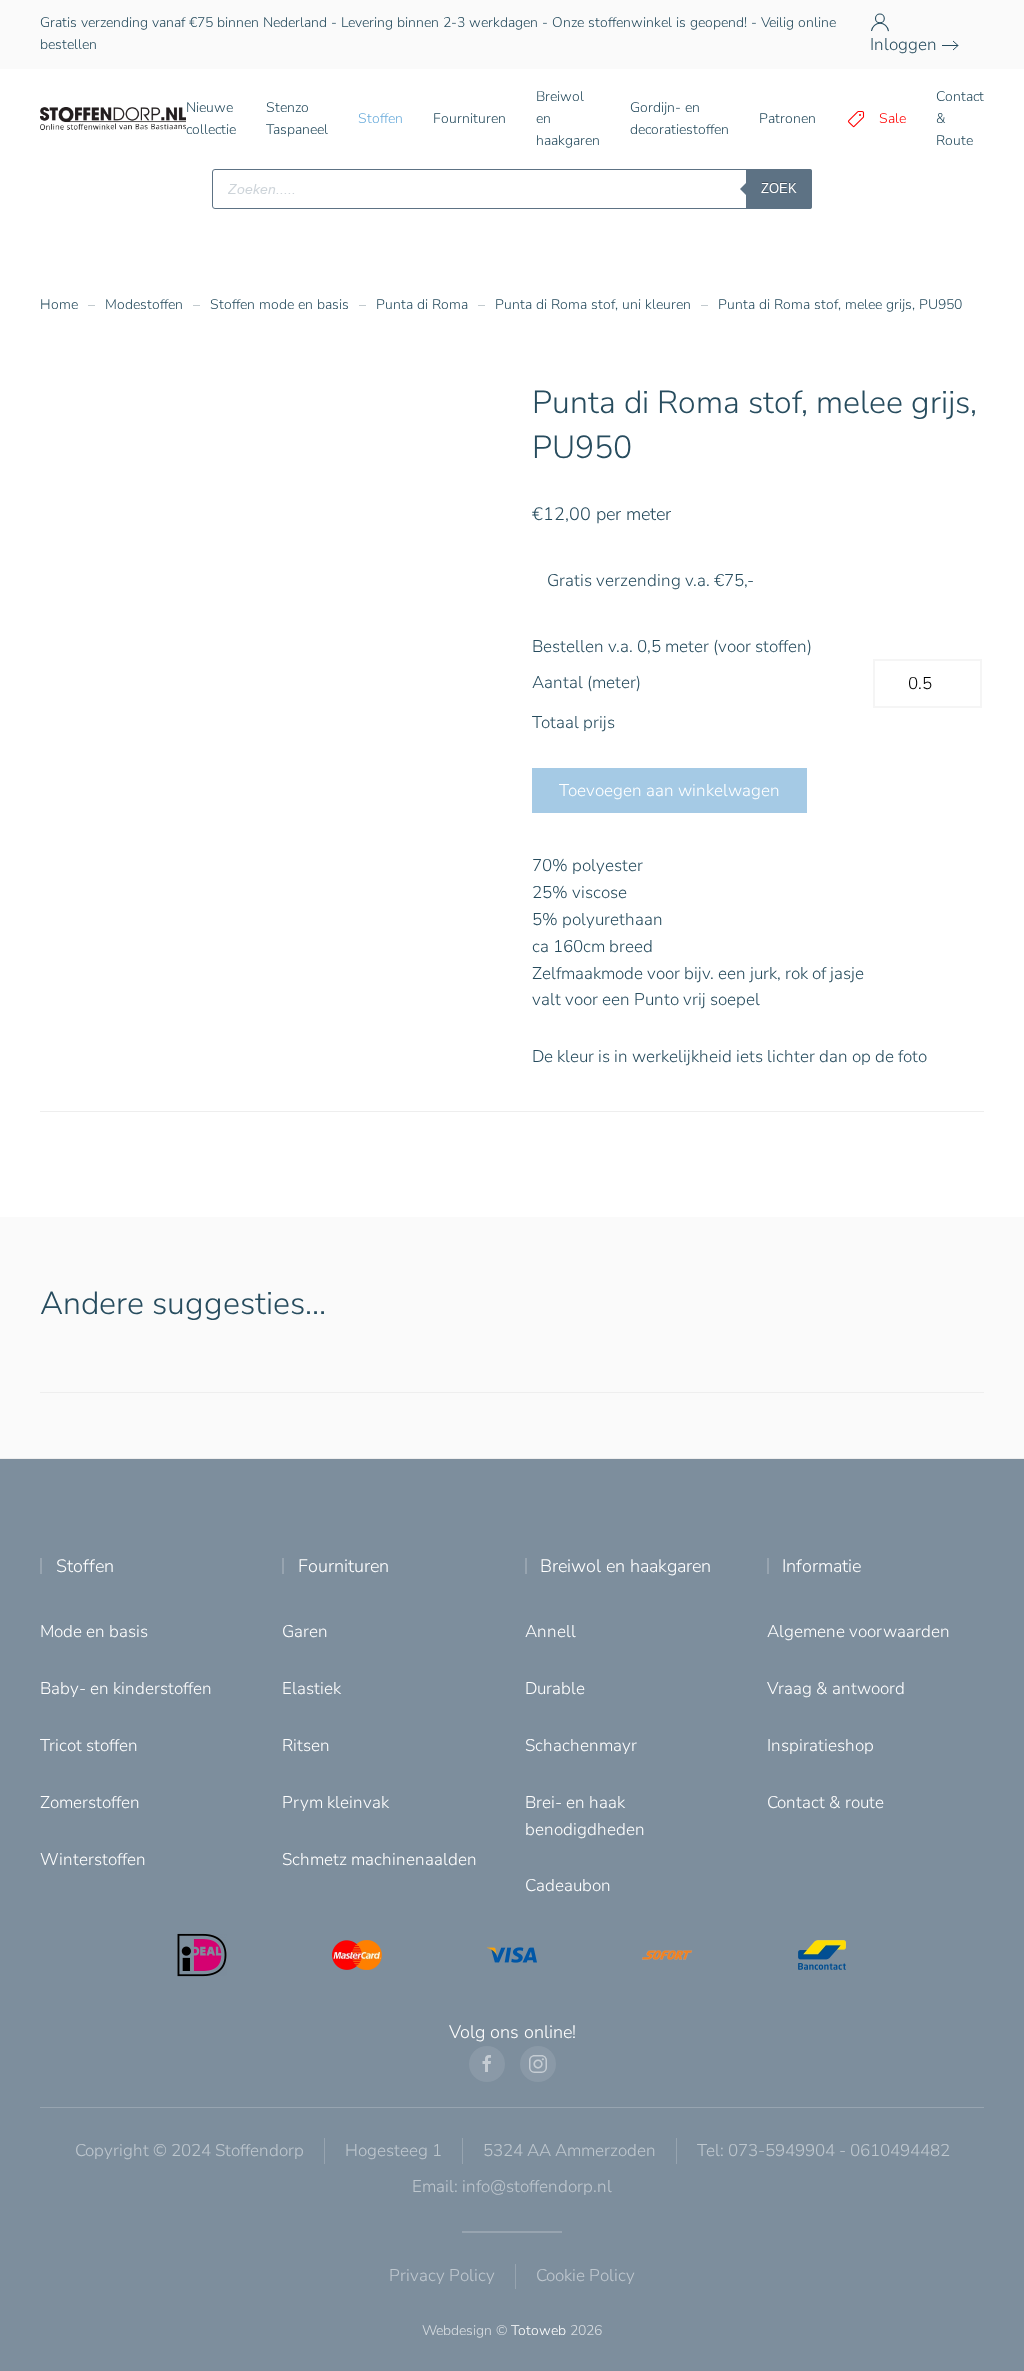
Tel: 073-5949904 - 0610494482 (823, 2150)
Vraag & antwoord (836, 1688)
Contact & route (825, 1802)
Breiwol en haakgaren (625, 1566)
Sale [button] (892, 118)
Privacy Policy (442, 2275)
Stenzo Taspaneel (297, 118)
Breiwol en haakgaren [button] (568, 118)
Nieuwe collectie (211, 118)
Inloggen (903, 44)
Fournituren (343, 1566)
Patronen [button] (787, 118)
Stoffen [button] (380, 118)
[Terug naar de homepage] (113, 119)
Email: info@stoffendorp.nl (512, 2186)
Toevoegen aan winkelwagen (669, 790)
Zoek (779, 188)
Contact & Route (960, 118)
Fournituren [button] (469, 118)
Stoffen (85, 1566)
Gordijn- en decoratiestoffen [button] (679, 118)
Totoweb (538, 2330)
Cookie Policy (585, 2275)
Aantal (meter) (586, 682)
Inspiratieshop (820, 1745)
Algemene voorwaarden (858, 1631)
